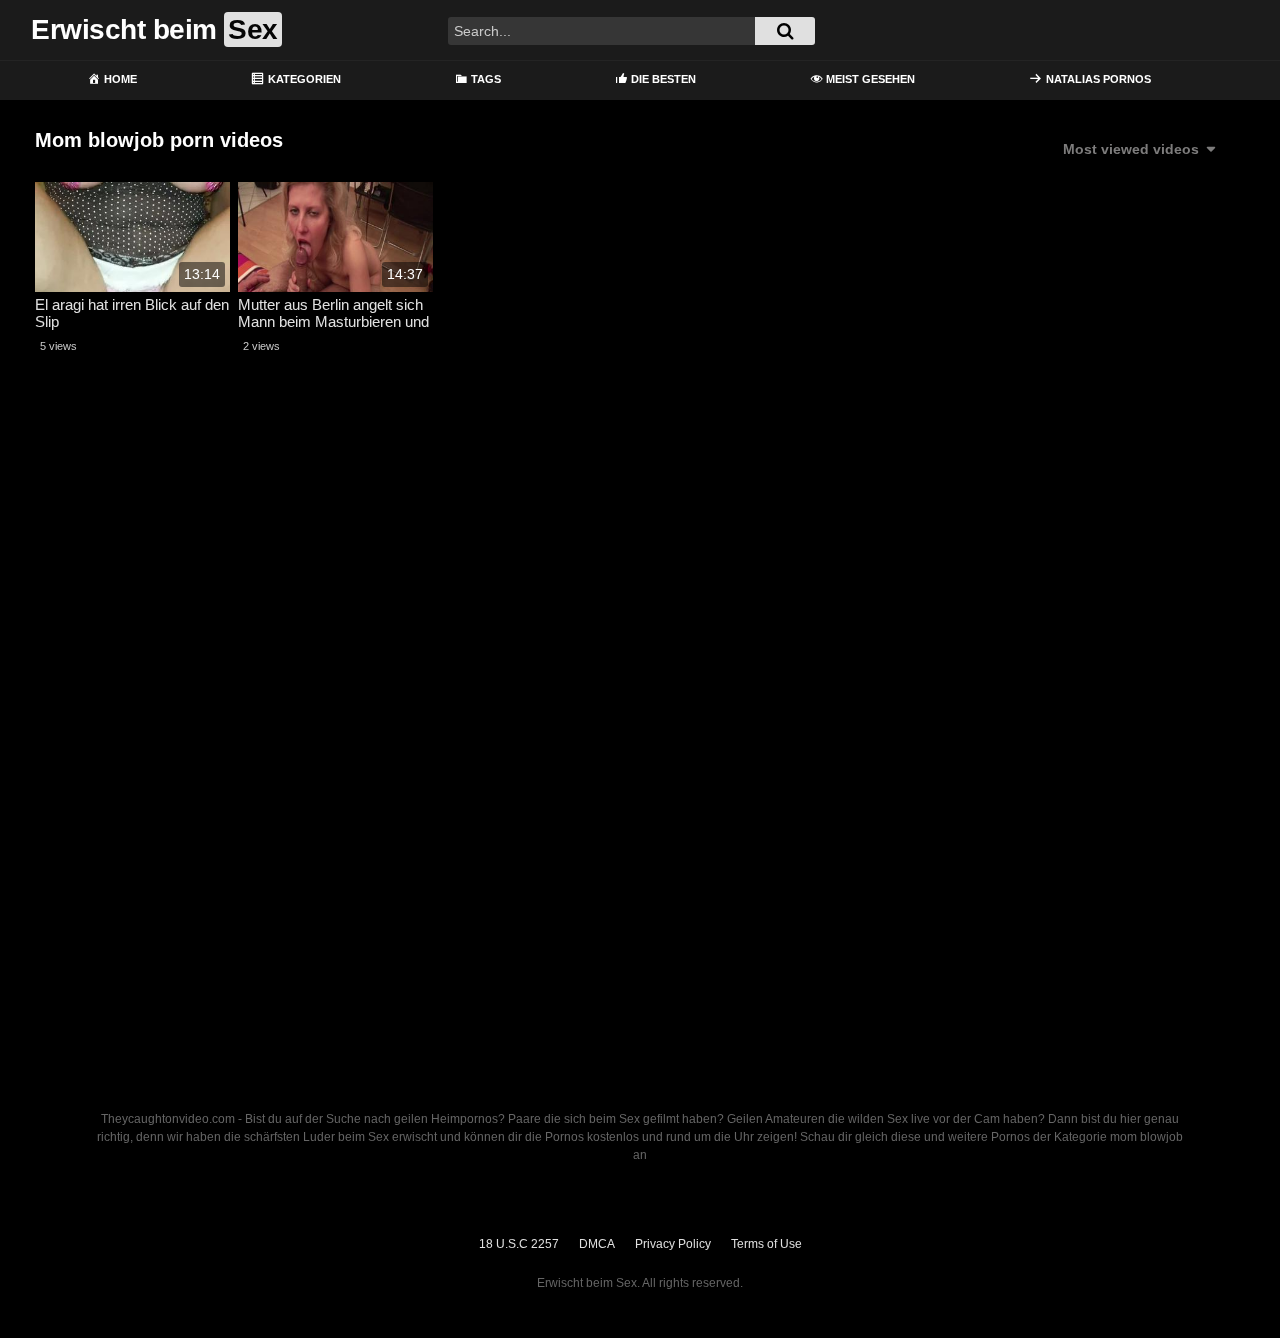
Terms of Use (766, 1244)
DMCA (597, 1244)
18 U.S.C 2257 (519, 1244)
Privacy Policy (673, 1244)
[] (785, 31)
